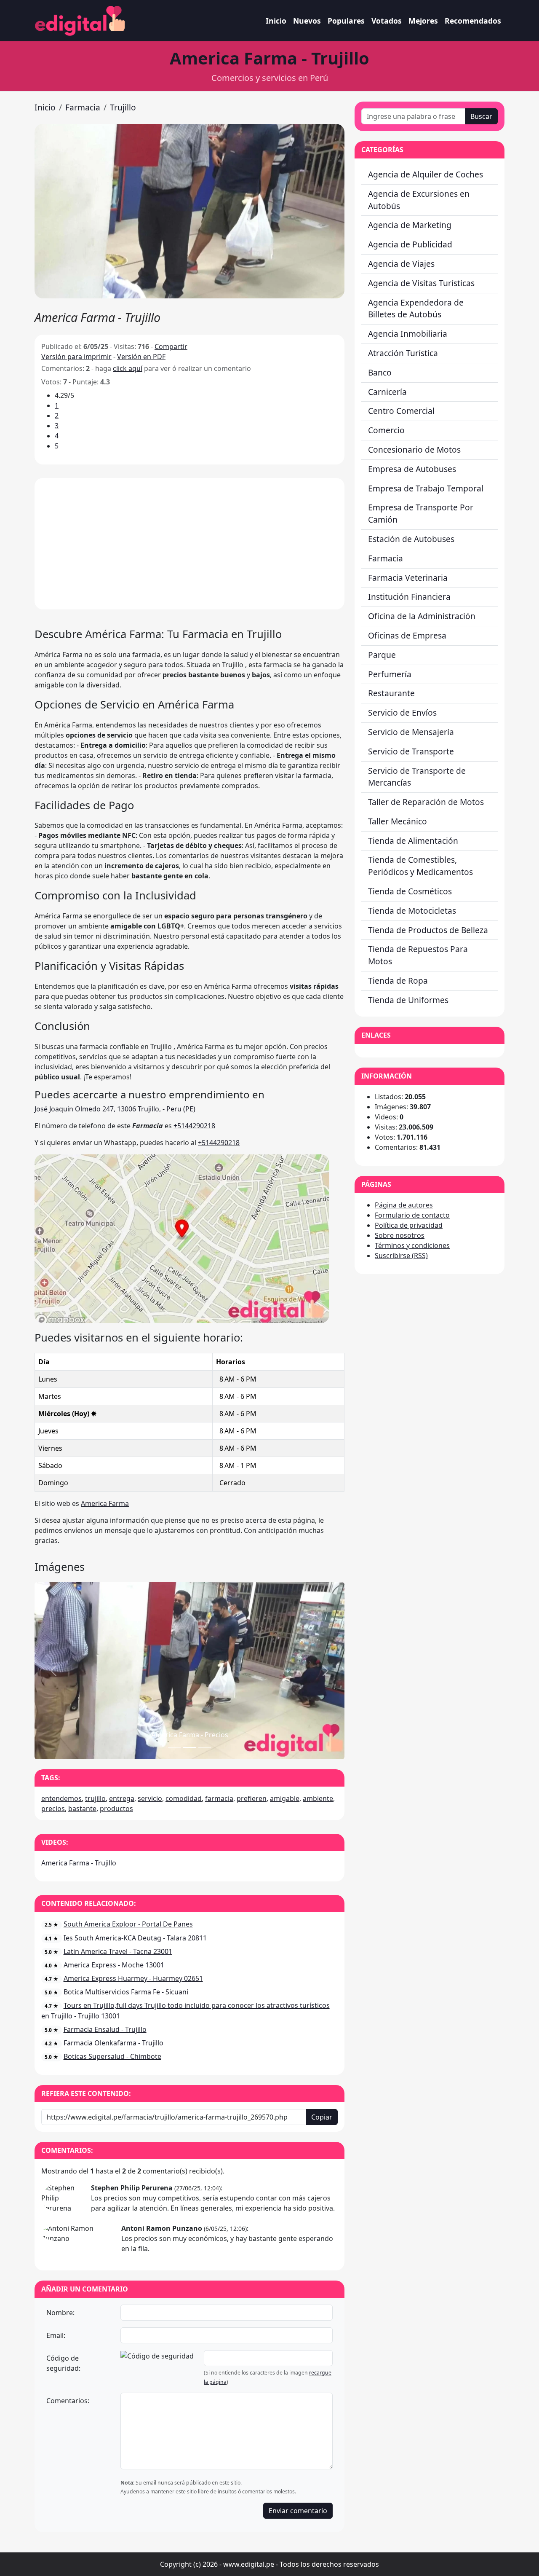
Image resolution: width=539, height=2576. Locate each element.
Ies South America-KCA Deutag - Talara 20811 (135, 1938)
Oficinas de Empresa (407, 635)
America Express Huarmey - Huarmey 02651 (133, 1978)
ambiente (318, 1798)
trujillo (95, 1798)
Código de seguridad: (63, 2363)
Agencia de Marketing (410, 225)
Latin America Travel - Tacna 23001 (118, 1951)
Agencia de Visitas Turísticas (421, 283)
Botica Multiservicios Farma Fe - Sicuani (126, 1992)
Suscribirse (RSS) (401, 1256)
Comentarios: (68, 2401)
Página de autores (404, 1205)
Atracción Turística (403, 353)
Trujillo (123, 107)
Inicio (276, 21)
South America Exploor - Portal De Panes (128, 1924)
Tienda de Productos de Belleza (428, 930)
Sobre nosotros (400, 1235)
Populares (346, 21)
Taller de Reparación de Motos (426, 802)
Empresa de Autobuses (412, 469)
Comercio (386, 430)
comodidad (184, 1798)
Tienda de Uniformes (408, 1000)
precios (53, 1809)
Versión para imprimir (76, 357)
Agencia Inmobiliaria (408, 334)
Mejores (423, 21)
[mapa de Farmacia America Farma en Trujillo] (182, 1238)
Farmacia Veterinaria (408, 578)
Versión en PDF (141, 357)
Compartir (171, 346)
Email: (56, 2335)
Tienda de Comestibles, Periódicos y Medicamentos (420, 866)
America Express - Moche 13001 (114, 1965)
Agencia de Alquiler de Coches (426, 174)
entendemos (61, 1798)
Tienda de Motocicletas (412, 911)
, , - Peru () (115, 1109)
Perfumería (390, 674)
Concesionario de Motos (414, 449)
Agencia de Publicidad (410, 244)
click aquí (128, 368)
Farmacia (83, 107)
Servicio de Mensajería (411, 732)
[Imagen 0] (174, 1748)
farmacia (219, 1798)
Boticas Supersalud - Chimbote (112, 2056)
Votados (387, 21)
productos (116, 1809)
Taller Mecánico (398, 821)
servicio (150, 1798)
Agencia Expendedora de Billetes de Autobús (416, 309)
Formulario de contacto (412, 1215)
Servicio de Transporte (411, 751)
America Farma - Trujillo (79, 1863)
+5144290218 (194, 1126)
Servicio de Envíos (402, 712)
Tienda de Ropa (398, 981)
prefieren (252, 1798)
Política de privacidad (409, 1225)
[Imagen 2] (205, 1748)
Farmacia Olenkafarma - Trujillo (113, 2043)
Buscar (481, 116)
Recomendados (473, 21)
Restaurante (391, 693)
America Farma (105, 1503)
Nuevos (307, 21)
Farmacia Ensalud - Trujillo (105, 2029)
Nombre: (60, 2313)
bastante (82, 1809)
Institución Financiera (409, 597)
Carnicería (387, 392)
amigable (285, 1798)
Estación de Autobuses (411, 539)
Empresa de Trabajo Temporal (426, 488)
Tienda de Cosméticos (410, 891)
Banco (380, 372)
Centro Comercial (401, 411)
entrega (122, 1798)
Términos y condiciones (412, 1245)
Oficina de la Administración (422, 616)
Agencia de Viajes (401, 264)
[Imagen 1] (189, 1748)
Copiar (322, 2117)
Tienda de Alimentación (413, 841)
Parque (382, 655)
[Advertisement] (189, 544)
